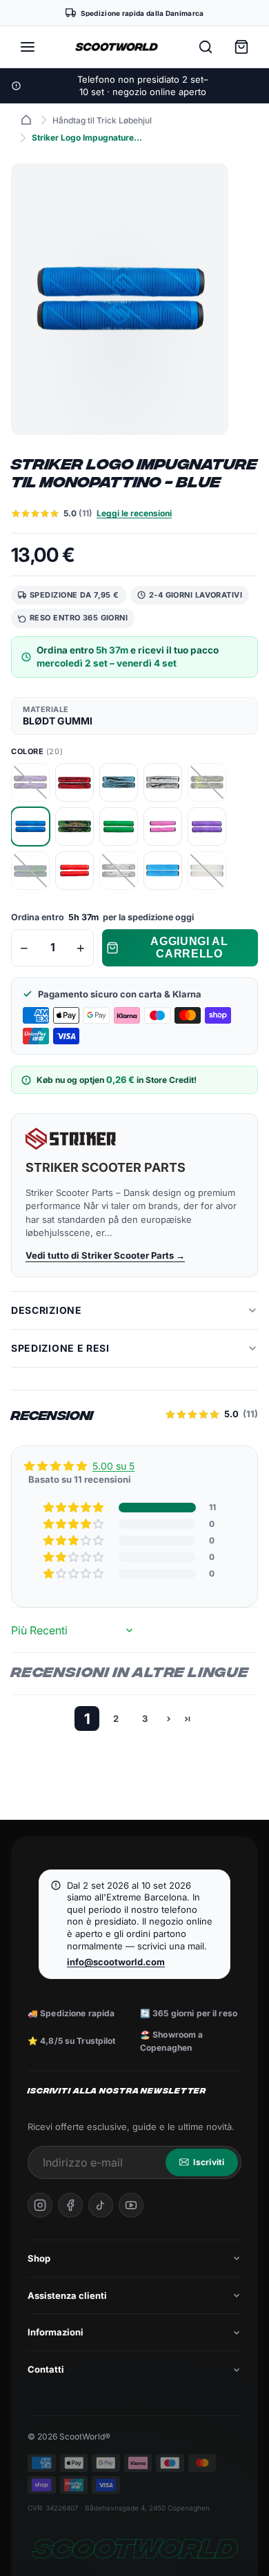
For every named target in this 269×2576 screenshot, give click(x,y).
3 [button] (145, 1718)
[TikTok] (101, 2205)
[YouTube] (131, 2205)
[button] (74, 1508)
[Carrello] (241, 47)
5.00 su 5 (113, 1466)
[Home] (26, 120)
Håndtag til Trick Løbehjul (102, 120)
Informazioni (56, 2332)
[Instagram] (40, 2205)
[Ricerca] (206, 47)
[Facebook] (70, 2205)
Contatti (46, 2369)
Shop (39, 2258)
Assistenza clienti (67, 2295)
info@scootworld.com (116, 1962)
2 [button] (116, 1718)
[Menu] (28, 47)
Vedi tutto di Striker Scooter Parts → (105, 1255)
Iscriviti (209, 2162)
